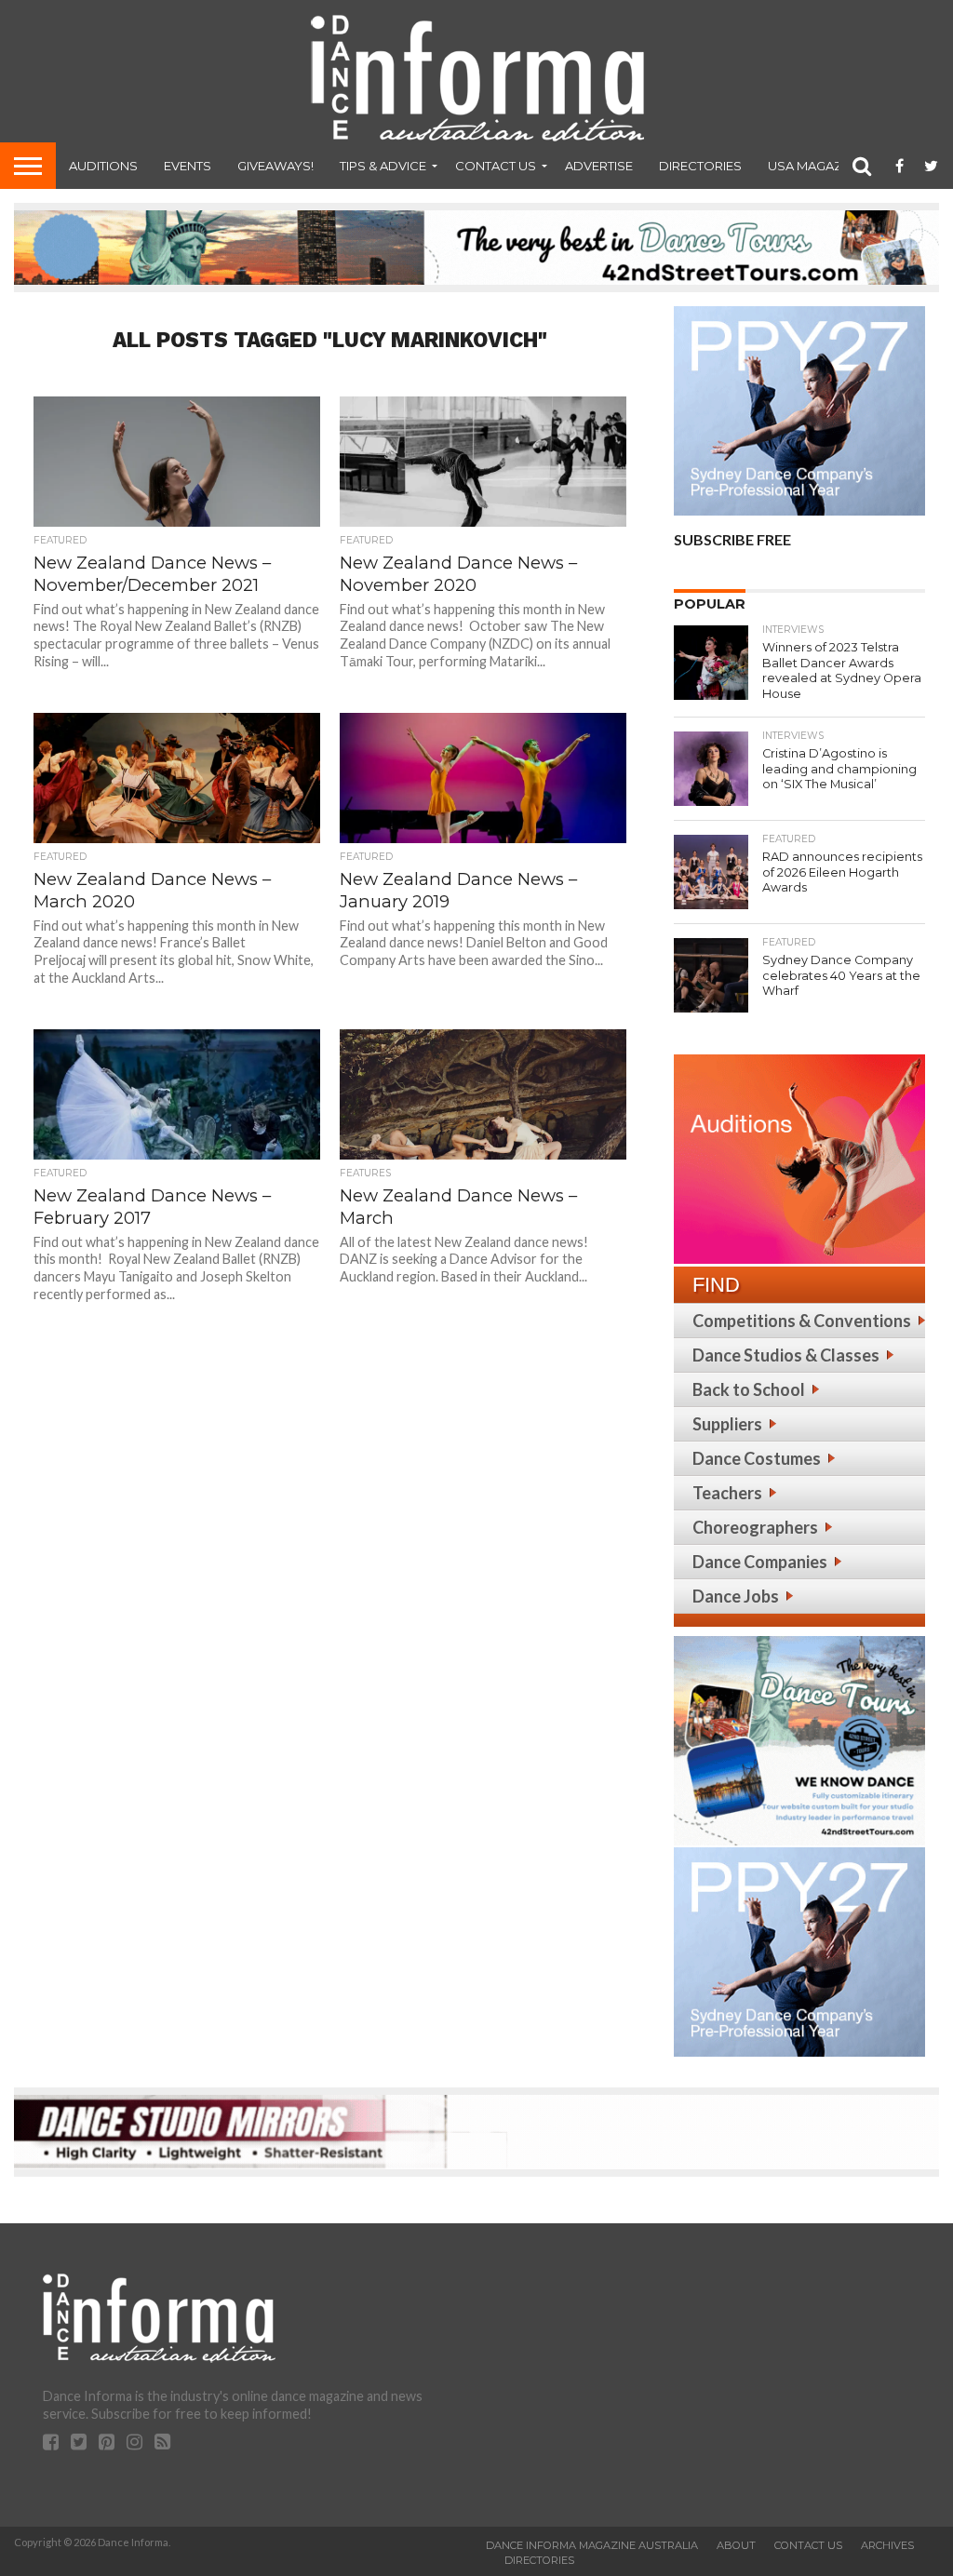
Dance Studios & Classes (786, 1355)
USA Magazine (815, 166)
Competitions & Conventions (802, 1321)
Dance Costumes (757, 1458)
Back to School (749, 1389)
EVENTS (188, 166)
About (736, 2545)
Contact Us (496, 166)
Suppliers (727, 1424)
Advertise (599, 166)
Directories (700, 166)
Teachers (727, 1493)
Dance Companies (760, 1562)
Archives (887, 2545)
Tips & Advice (383, 166)
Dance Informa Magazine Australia (592, 2545)
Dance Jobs (736, 1596)
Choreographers (755, 1527)
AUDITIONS (103, 166)
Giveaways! (275, 166)
